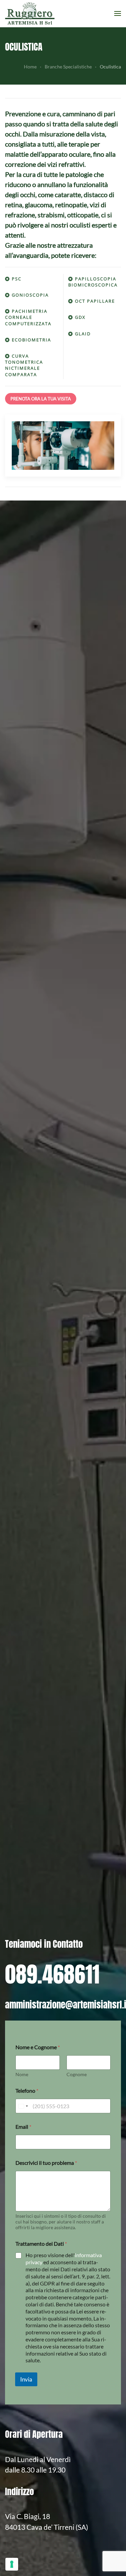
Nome (22, 2074)
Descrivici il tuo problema (46, 2163)
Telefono (27, 2090)
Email (23, 2127)
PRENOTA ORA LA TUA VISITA (41, 399)
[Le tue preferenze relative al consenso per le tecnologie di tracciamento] (12, 2564)
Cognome (77, 2074)
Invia (26, 2379)
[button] (118, 13)
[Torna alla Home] (31, 13)
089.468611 (52, 1974)
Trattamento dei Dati (41, 2244)
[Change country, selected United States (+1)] (23, 2106)
